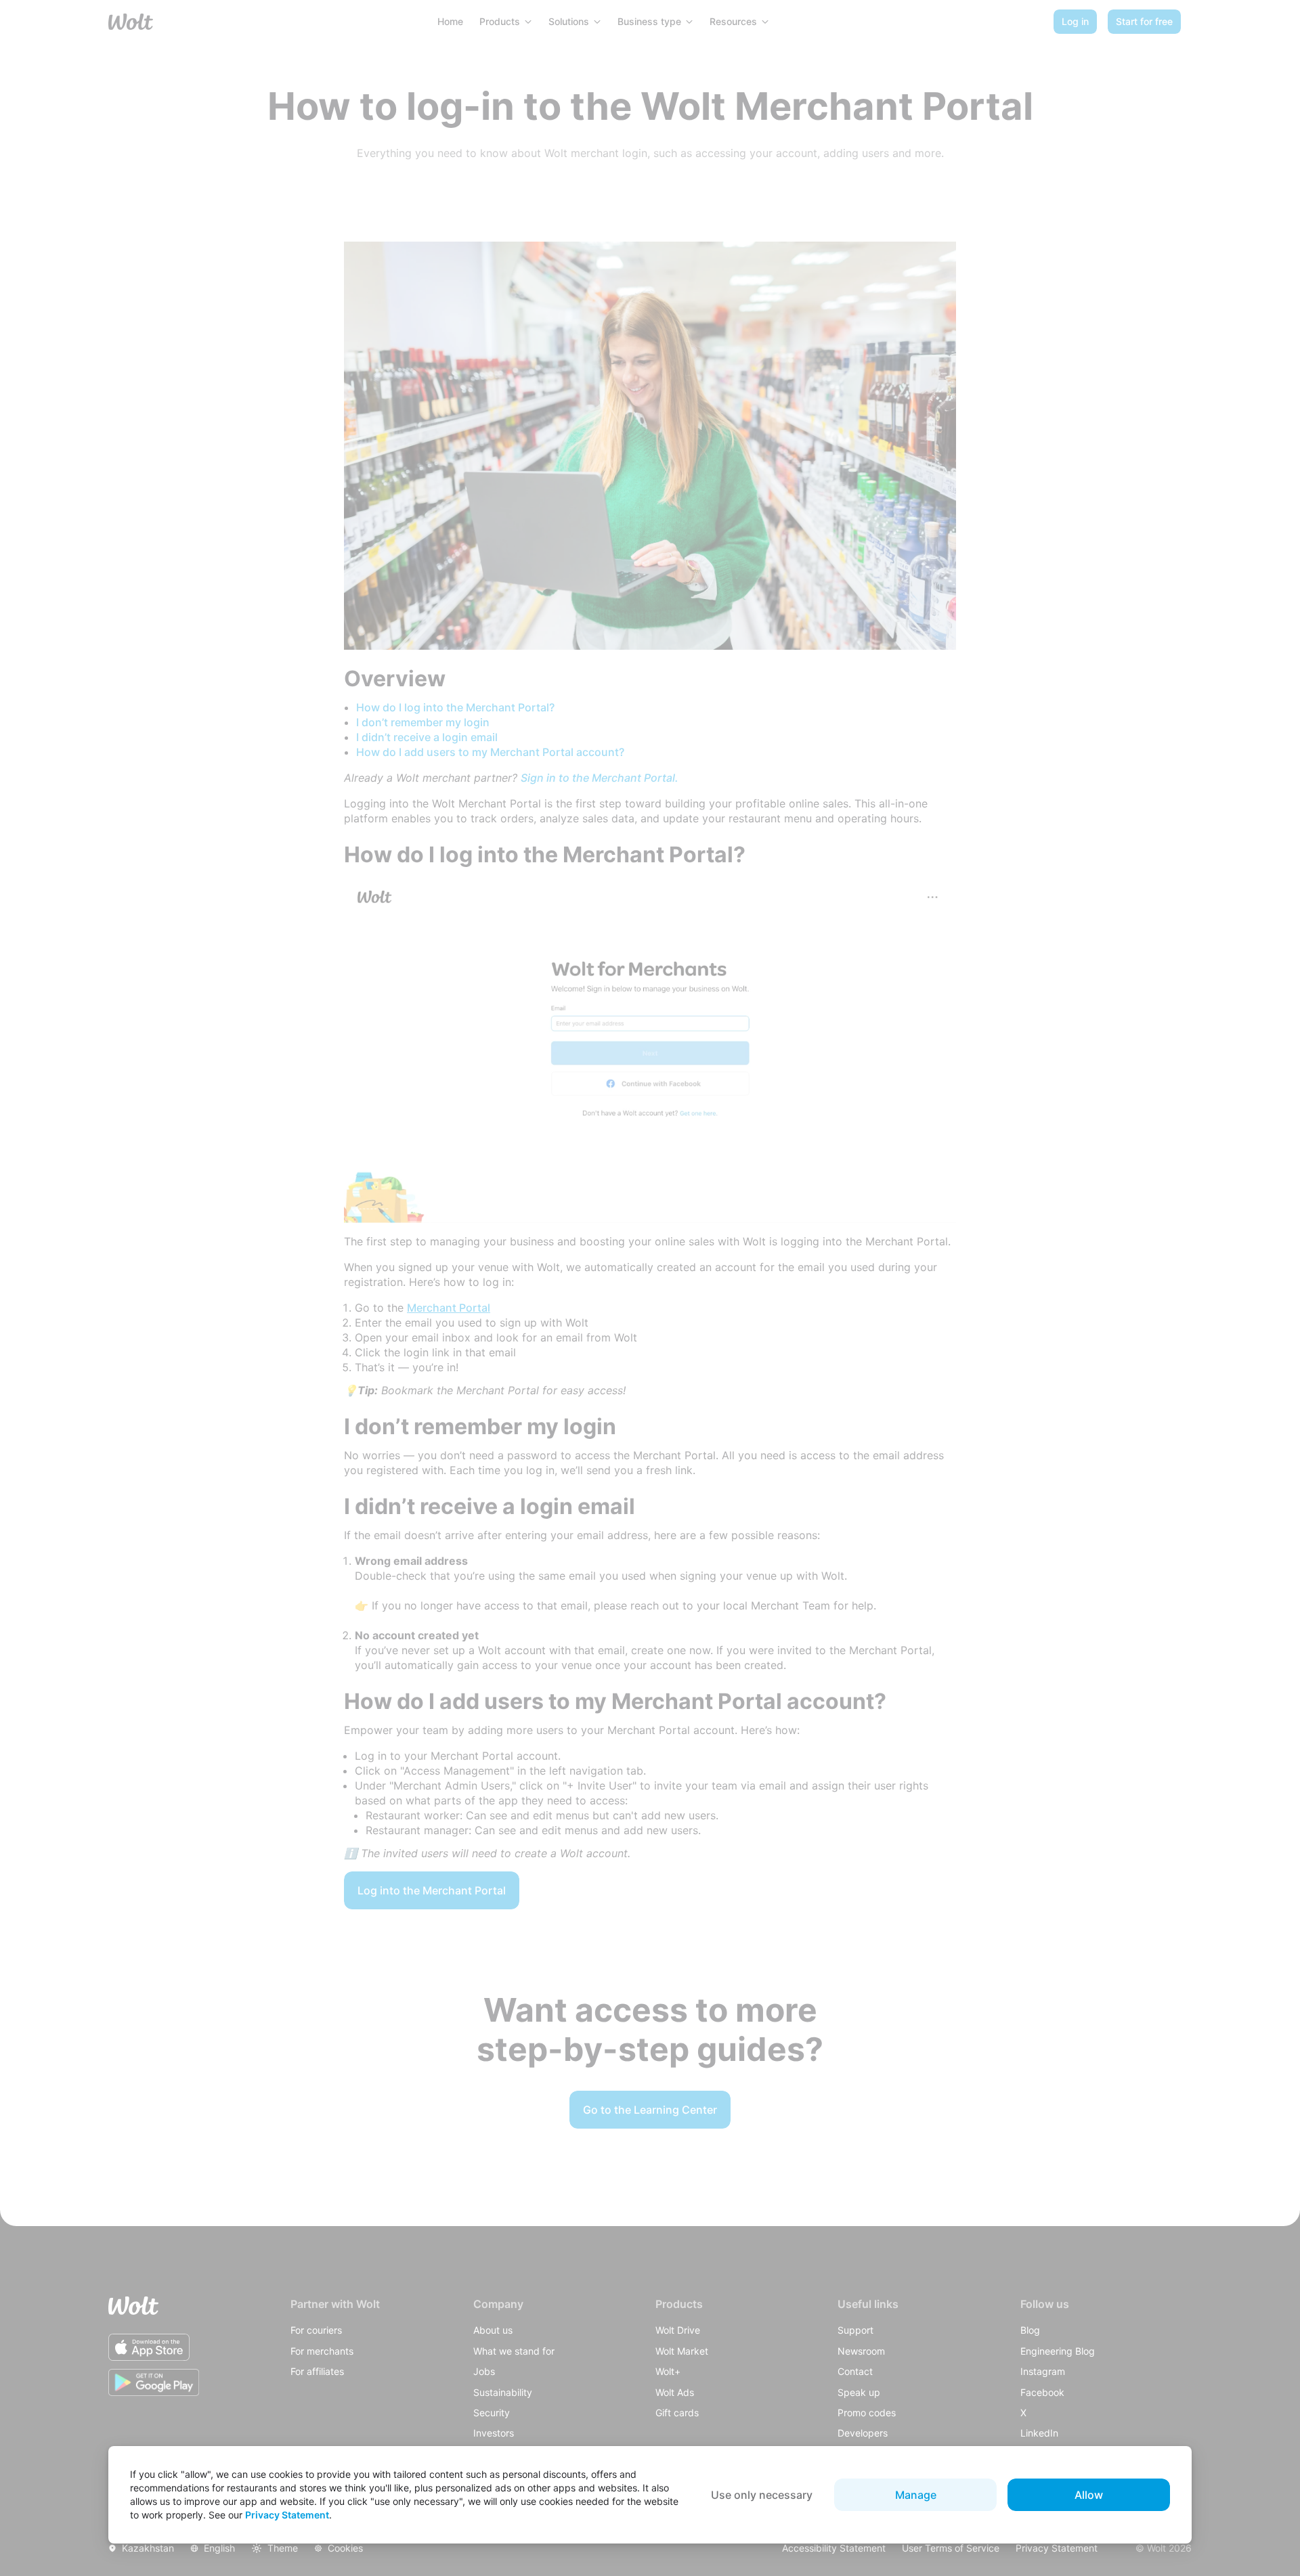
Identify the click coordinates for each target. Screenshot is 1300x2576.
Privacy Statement (287, 2515)
